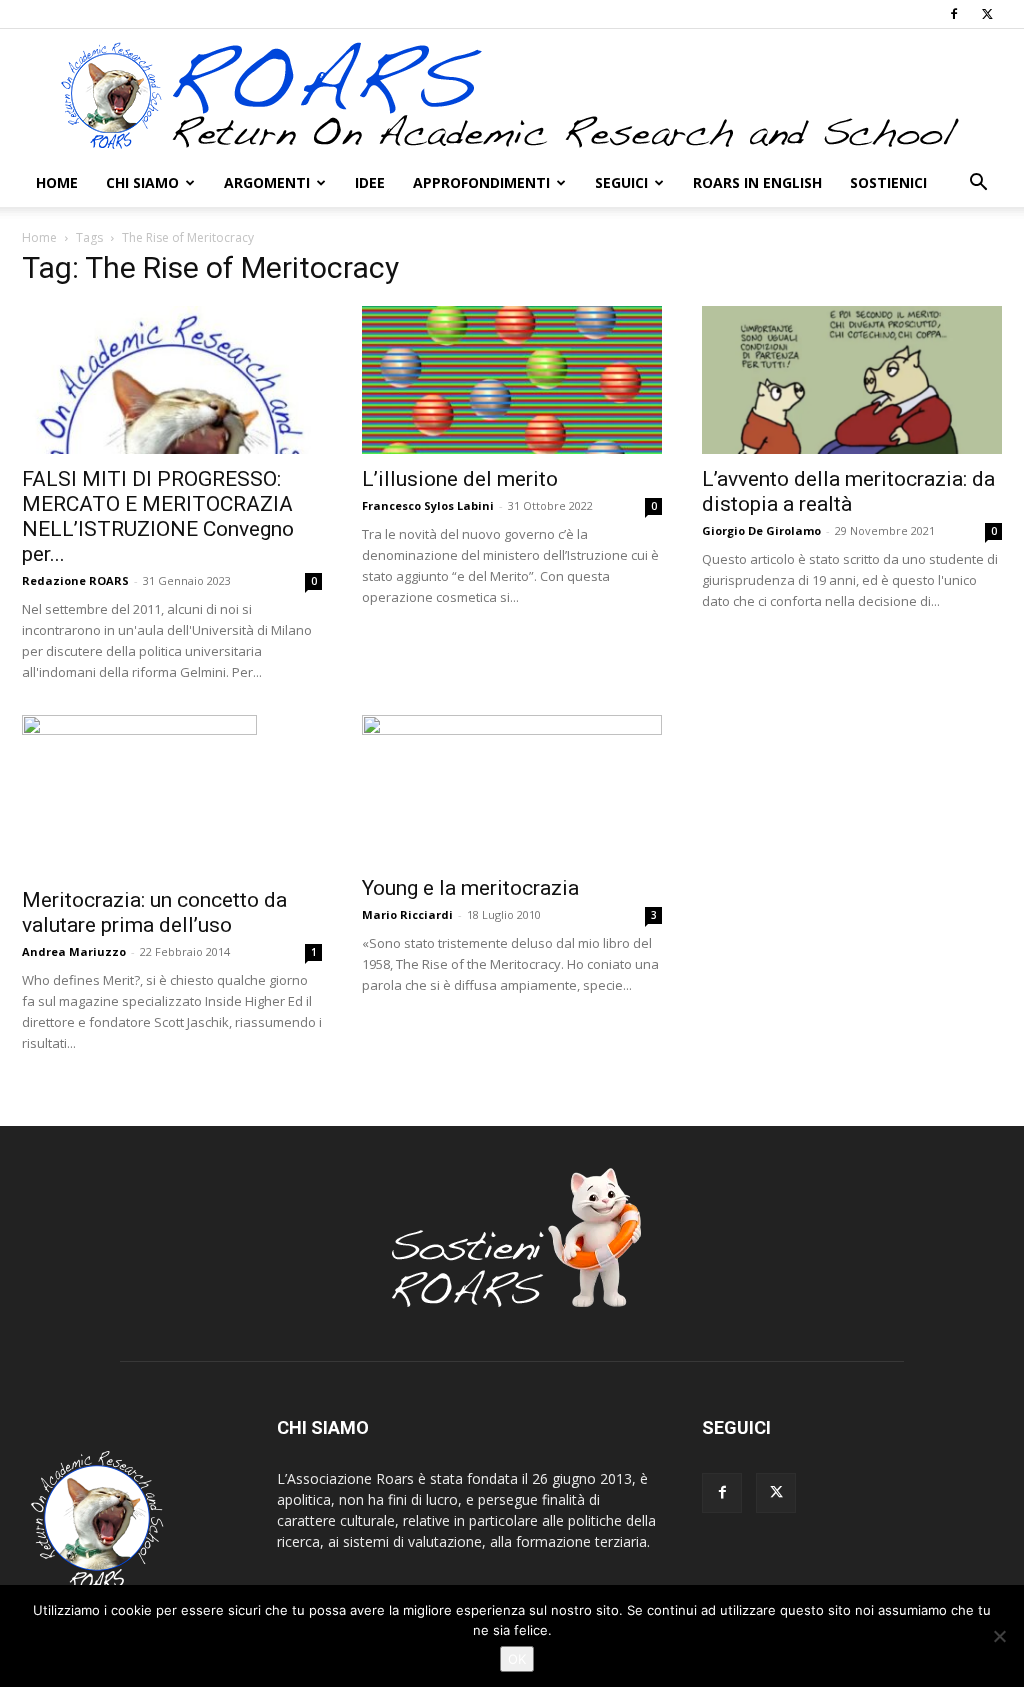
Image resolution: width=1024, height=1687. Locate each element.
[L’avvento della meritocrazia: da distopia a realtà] (852, 380)
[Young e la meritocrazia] (512, 789)
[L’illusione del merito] (512, 380)
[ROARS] (512, 95)
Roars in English (757, 182)
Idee (370, 182)
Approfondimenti (481, 182)
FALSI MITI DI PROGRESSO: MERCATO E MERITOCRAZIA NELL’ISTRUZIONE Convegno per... (158, 516)
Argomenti (267, 182)
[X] (987, 14)
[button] (978, 184)
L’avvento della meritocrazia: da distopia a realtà (848, 491)
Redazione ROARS (75, 580)
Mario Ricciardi (407, 914)
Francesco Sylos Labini (428, 505)
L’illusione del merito (460, 479)
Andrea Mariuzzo (74, 951)
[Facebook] (954, 14)
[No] (999, 1636)
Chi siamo (142, 182)
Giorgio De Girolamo (761, 530)
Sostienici (888, 182)
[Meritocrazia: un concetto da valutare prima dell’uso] (172, 795)
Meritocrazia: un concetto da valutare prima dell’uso (154, 912)
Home (57, 182)
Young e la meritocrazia (470, 888)
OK (517, 1659)
